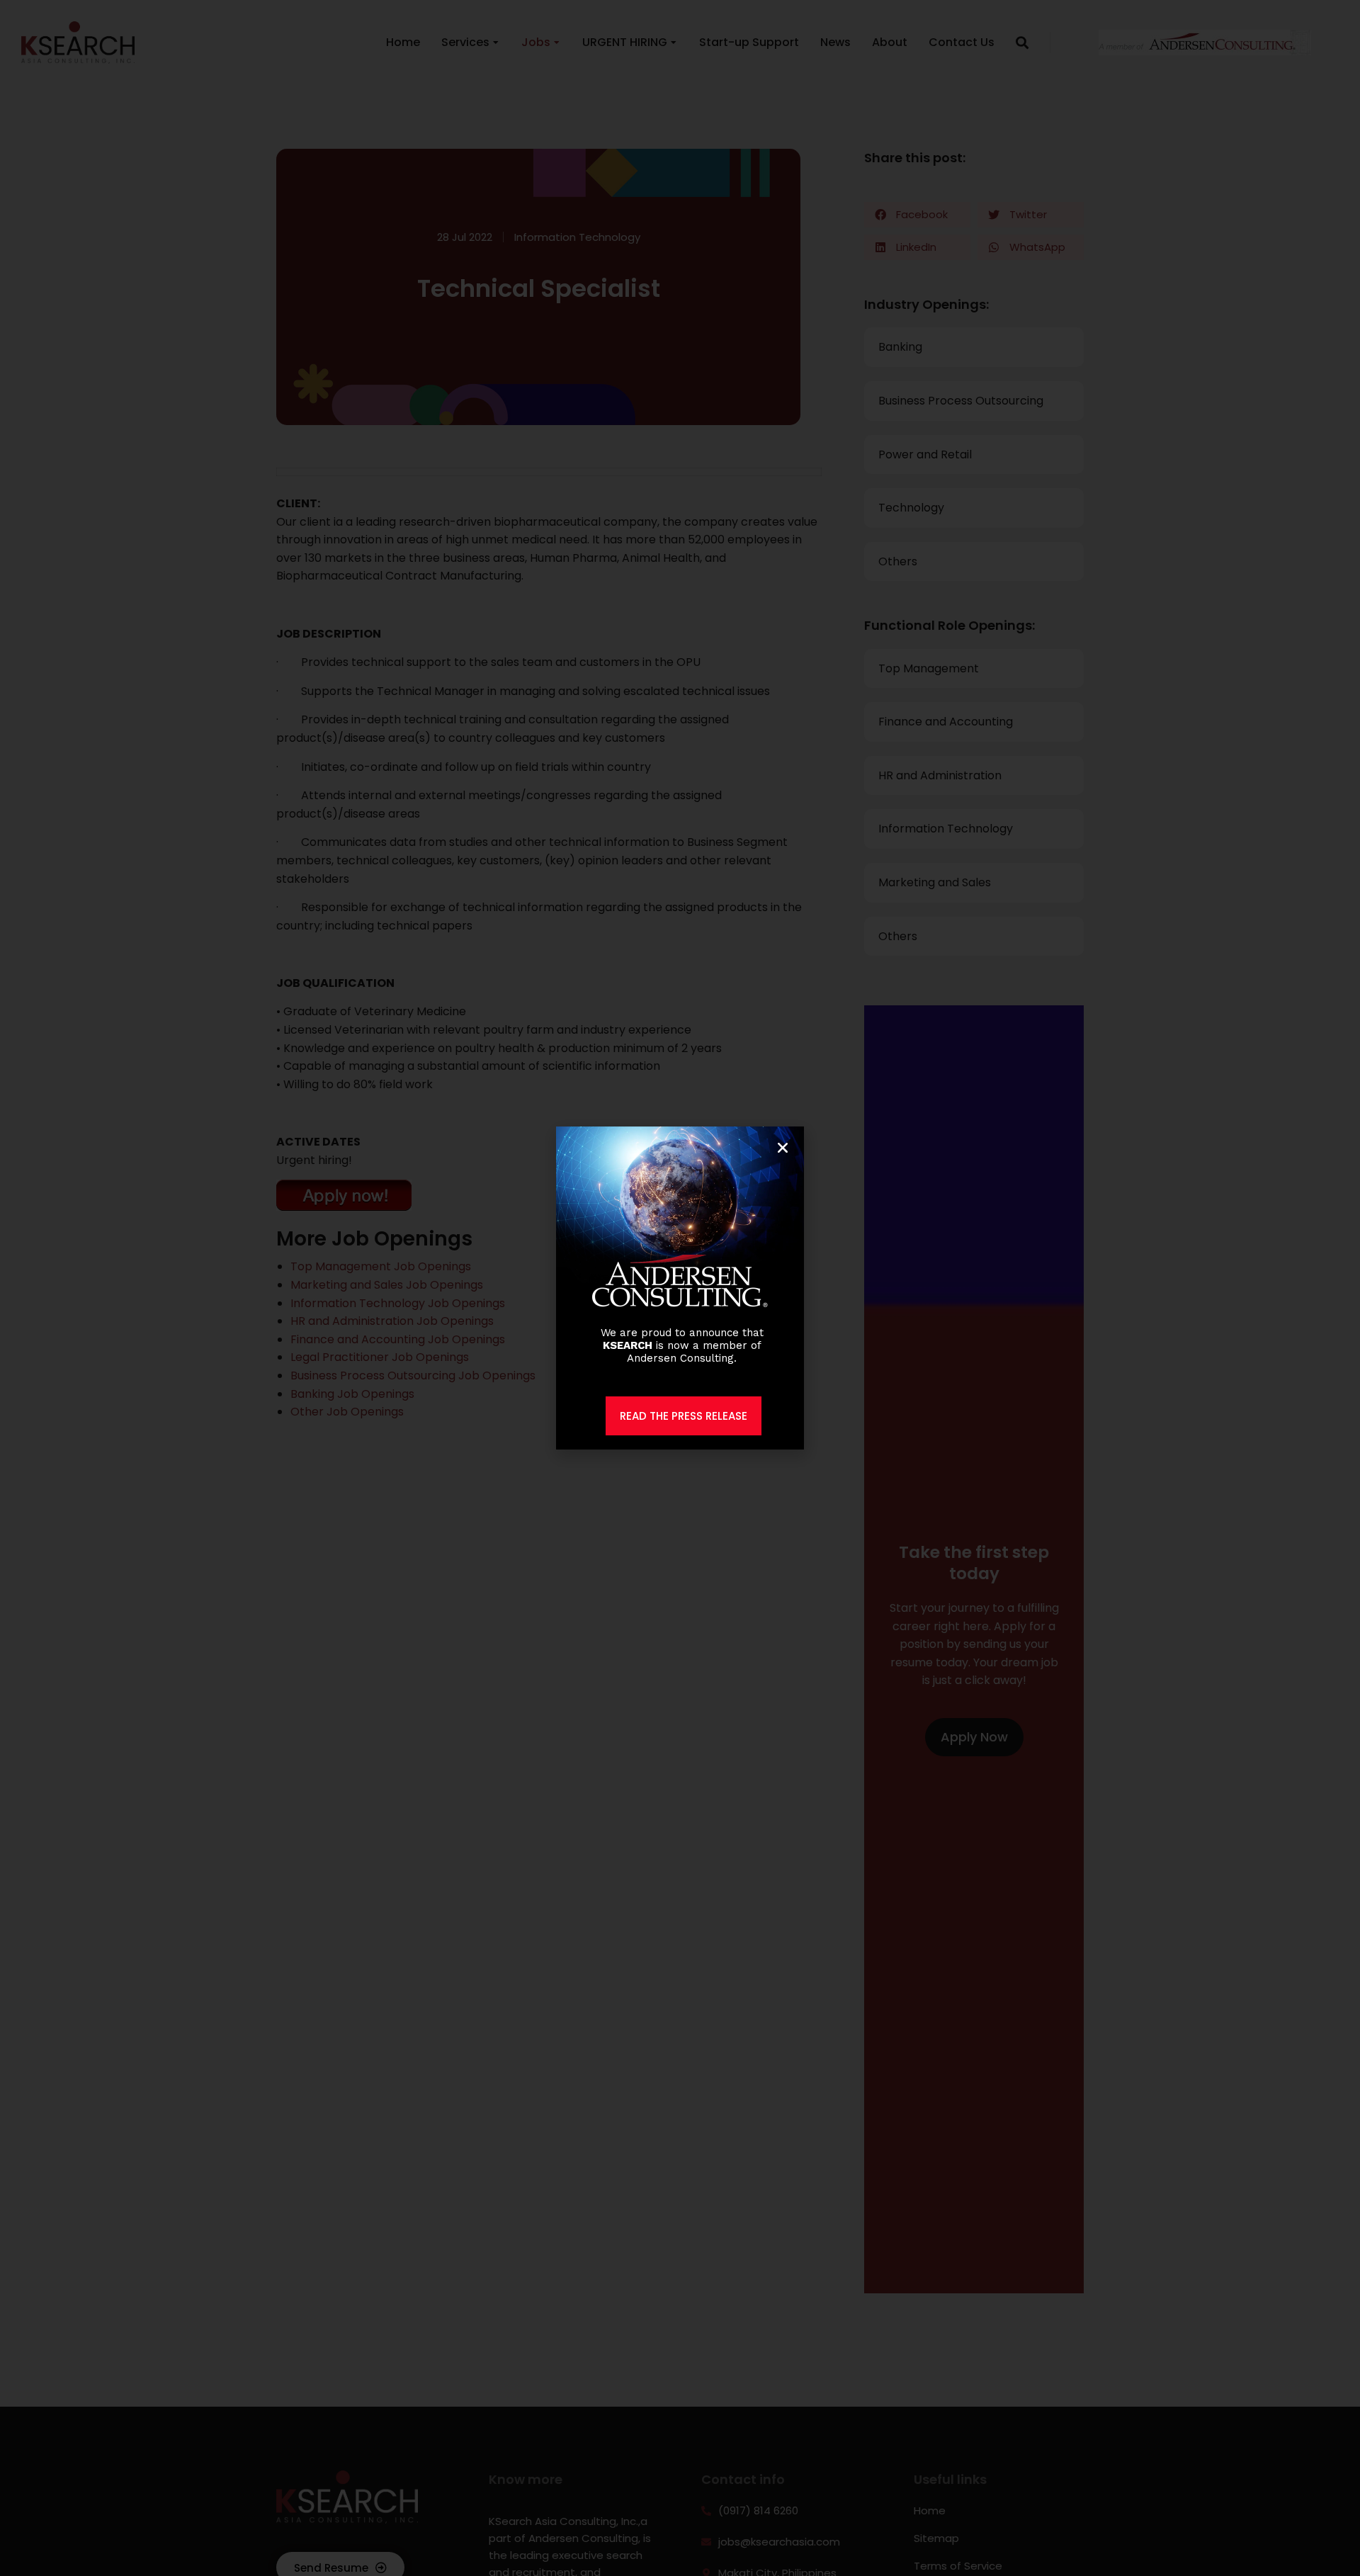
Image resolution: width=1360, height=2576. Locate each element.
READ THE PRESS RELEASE (684, 1416)
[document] (680, 1288)
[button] (783, 1148)
